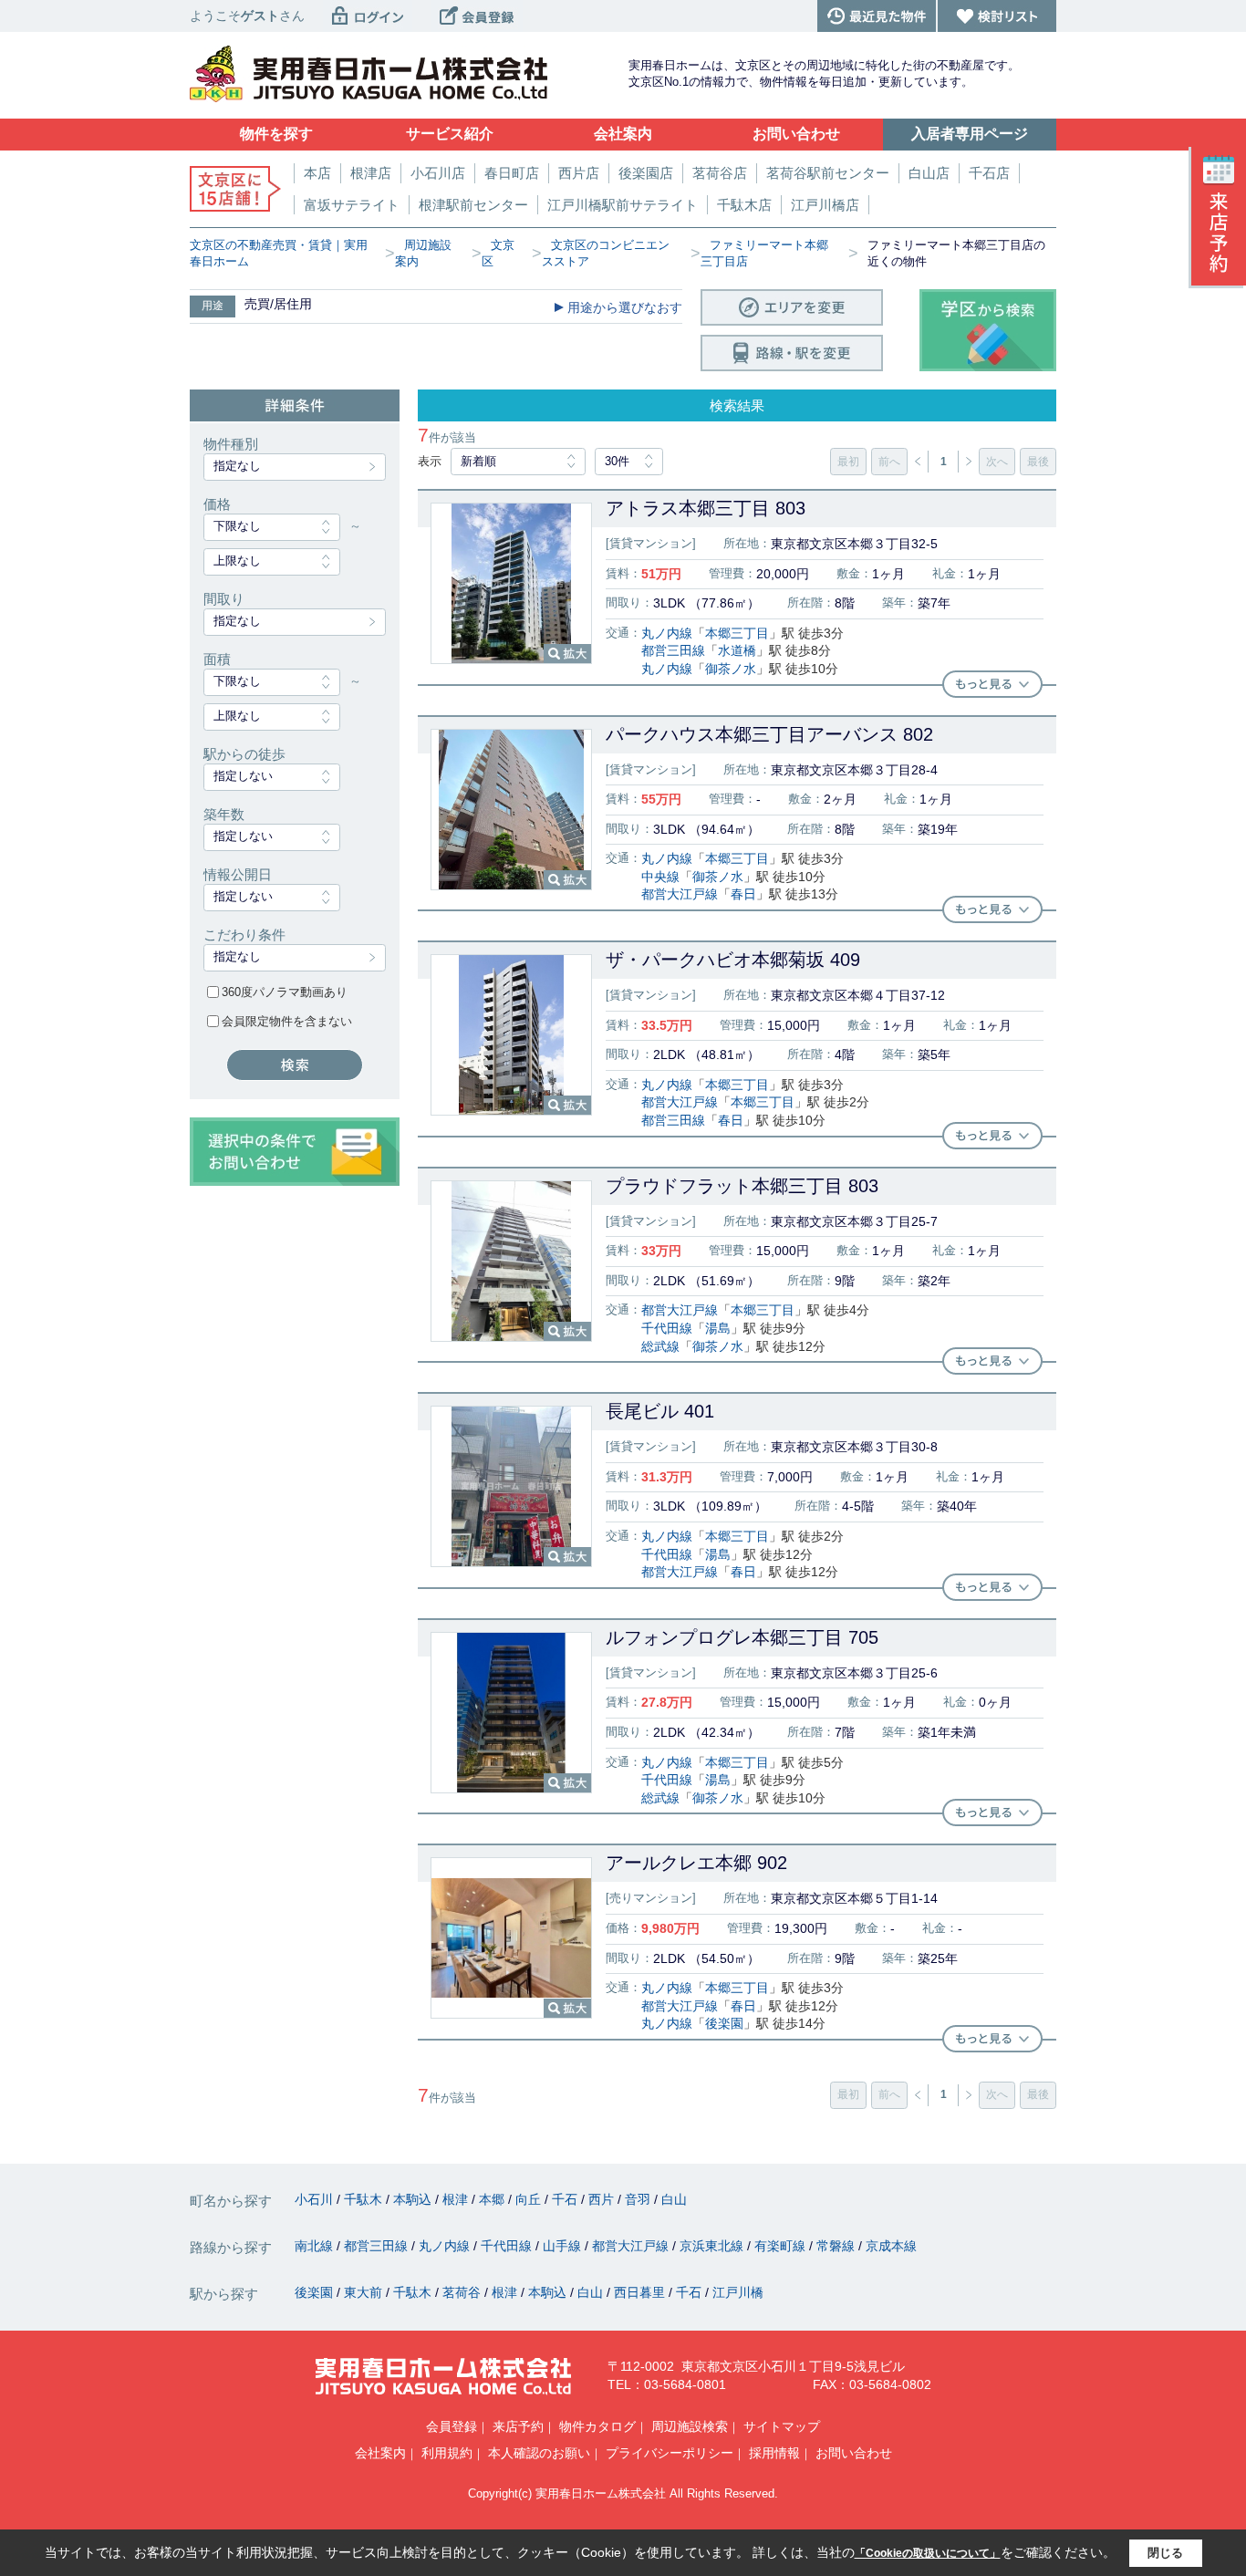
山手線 (564, 2246)
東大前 (365, 2292)
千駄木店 (744, 205)
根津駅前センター (473, 205)
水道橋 (737, 650)
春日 (743, 894)
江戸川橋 (738, 2292)
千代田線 (667, 1328)
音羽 (639, 2199)
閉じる (1165, 2553)
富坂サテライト (352, 205)
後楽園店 (646, 173)
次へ (997, 462)
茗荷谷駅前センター (828, 173)
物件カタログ (597, 2426)
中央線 (660, 877)
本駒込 (414, 2199)
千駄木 (365, 2199)
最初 (848, 462)
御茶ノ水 (731, 669)
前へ (889, 462)
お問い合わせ (854, 2453)
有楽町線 (782, 2246)
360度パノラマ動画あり (285, 992)
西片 (603, 2199)
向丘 (530, 2199)
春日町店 (512, 173)
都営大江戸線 (680, 894)
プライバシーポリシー (670, 2453)
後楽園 (724, 2023)
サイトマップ (782, 2426)
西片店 (579, 173)
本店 (317, 173)
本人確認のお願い (539, 2453)
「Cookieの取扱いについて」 (928, 2553)
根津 (457, 2199)
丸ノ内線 (667, 633)
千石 (566, 2199)
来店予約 (518, 2426)
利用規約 (447, 2453)
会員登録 (452, 2426)
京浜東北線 (713, 2246)
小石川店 (438, 173)
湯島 (718, 1328)
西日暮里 (641, 2292)
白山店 (929, 173)
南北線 (316, 2246)
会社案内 (380, 2453)
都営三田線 (673, 650)
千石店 (989, 173)
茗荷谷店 (720, 173)
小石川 (316, 2199)
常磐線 (837, 2246)
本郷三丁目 (737, 633)
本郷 (493, 2199)
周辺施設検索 (690, 2426)
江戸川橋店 (825, 205)
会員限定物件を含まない (287, 1021)
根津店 (371, 173)
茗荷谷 (463, 2292)
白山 (674, 2199)
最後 (1038, 462)
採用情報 (774, 2453)
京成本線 (891, 2246)
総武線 (660, 1346)
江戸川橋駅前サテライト (623, 205)
